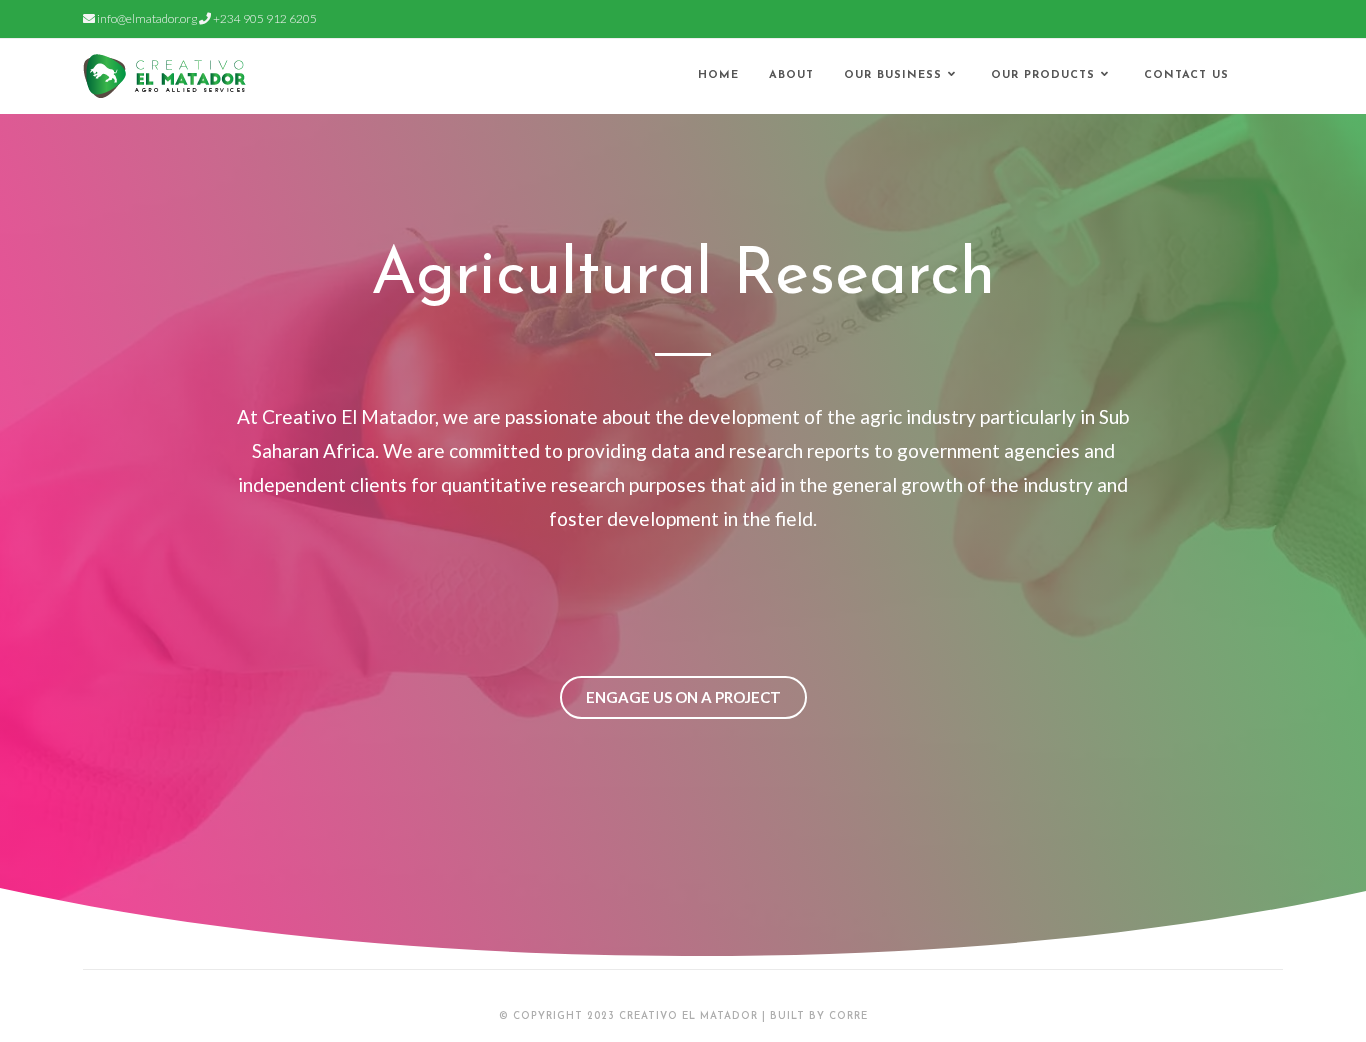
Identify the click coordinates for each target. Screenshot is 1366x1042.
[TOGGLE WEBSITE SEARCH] (1263, 76)
